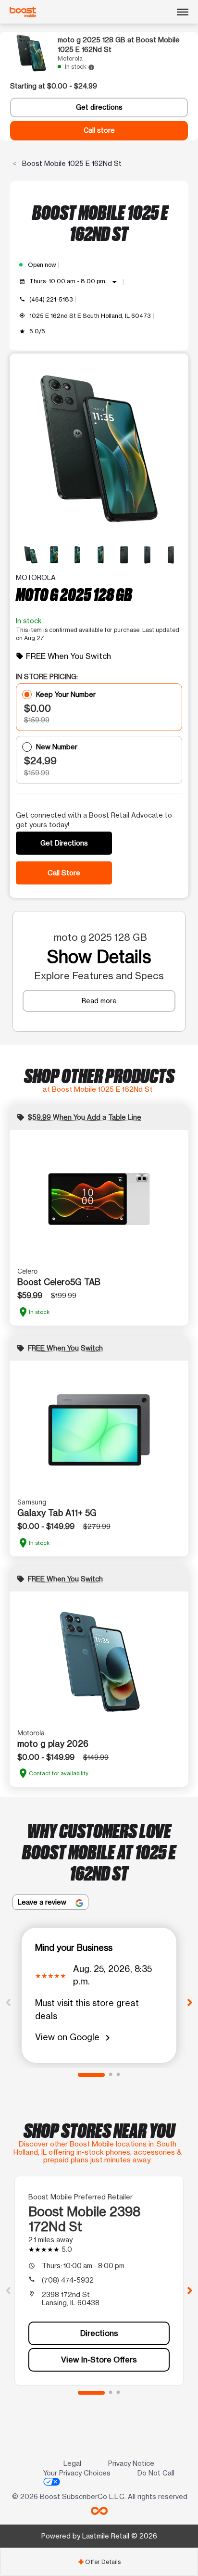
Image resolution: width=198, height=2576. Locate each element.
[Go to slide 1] (91, 2075)
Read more (99, 1001)
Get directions (99, 107)
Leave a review (43, 1902)
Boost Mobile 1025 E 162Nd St (71, 163)
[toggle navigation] (183, 12)
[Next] (190, 2002)
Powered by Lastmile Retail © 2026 (99, 2536)
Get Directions (64, 843)
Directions (99, 2333)
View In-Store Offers (99, 2360)
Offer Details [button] (99, 2562)
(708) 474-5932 (68, 2280)
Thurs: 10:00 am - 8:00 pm (75, 282)
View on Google (74, 2038)
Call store (99, 130)
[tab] (99, 2562)
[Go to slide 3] (118, 2075)
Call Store (64, 873)
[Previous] (8, 2002)
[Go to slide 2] (111, 2075)
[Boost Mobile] (23, 12)
